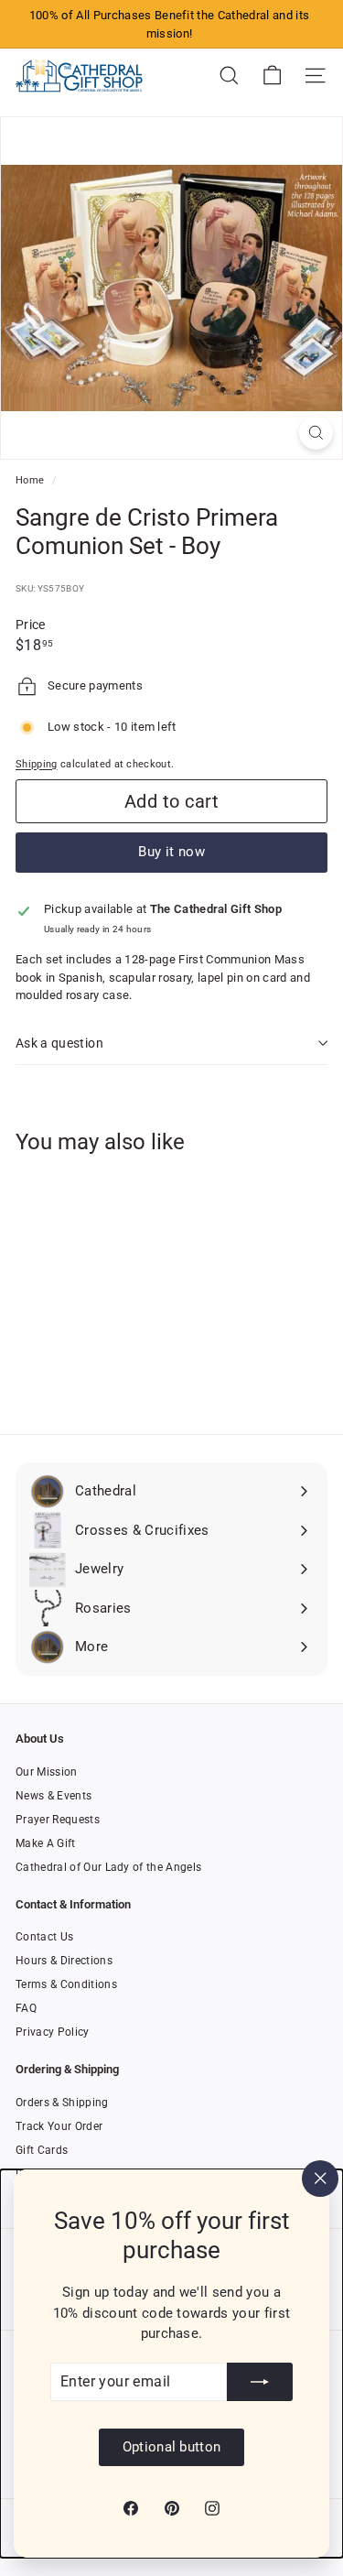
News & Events (54, 1796)
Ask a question (59, 1043)
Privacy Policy (53, 2032)
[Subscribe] (260, 2382)
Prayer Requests (58, 1820)
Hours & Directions (64, 1961)
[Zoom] (316, 433)
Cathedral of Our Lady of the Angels (108, 1867)
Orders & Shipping (62, 2103)
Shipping (37, 764)
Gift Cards (42, 2150)
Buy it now (171, 852)
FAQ (26, 2008)
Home (32, 480)
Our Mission (47, 1772)
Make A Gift (46, 1843)
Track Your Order (59, 2126)
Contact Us (44, 1937)
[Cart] (272, 76)
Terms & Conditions (66, 1984)
